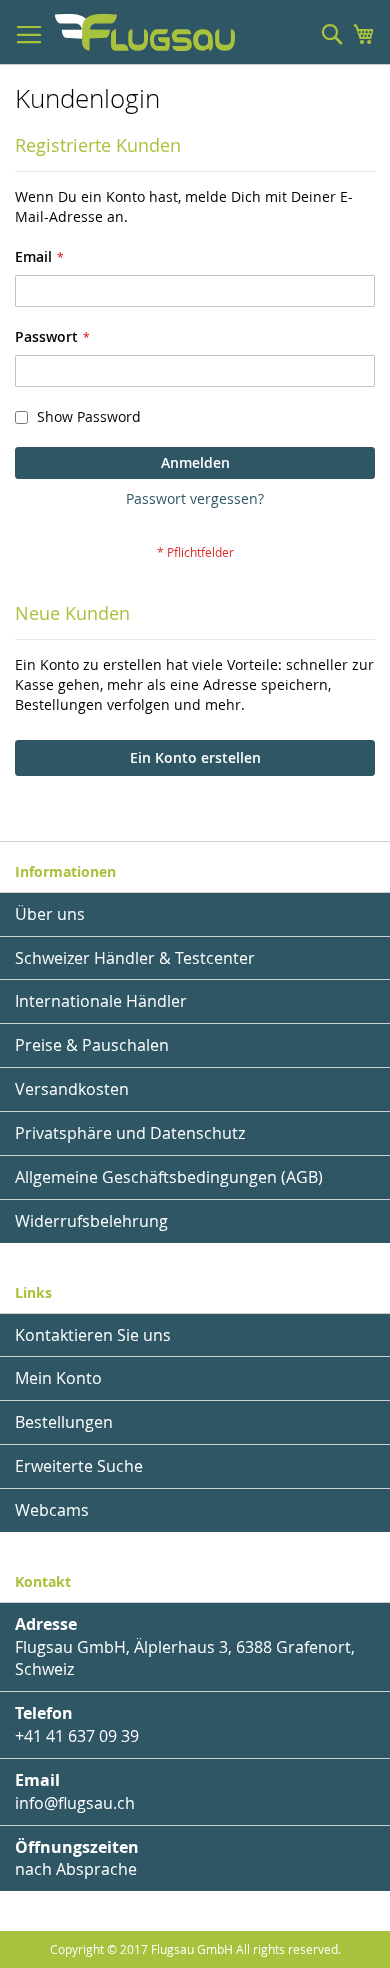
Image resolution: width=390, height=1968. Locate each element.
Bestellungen (64, 1422)
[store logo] (145, 32)
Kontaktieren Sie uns (93, 1335)
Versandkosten (72, 1089)
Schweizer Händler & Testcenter (135, 958)
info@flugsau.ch (75, 1803)
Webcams (52, 1510)
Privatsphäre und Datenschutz (130, 1133)
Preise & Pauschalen (92, 1045)
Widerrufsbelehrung (91, 1221)
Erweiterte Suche (79, 1466)
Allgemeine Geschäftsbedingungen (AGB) (169, 1177)
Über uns (50, 914)
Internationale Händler (101, 1001)
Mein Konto (58, 1378)
